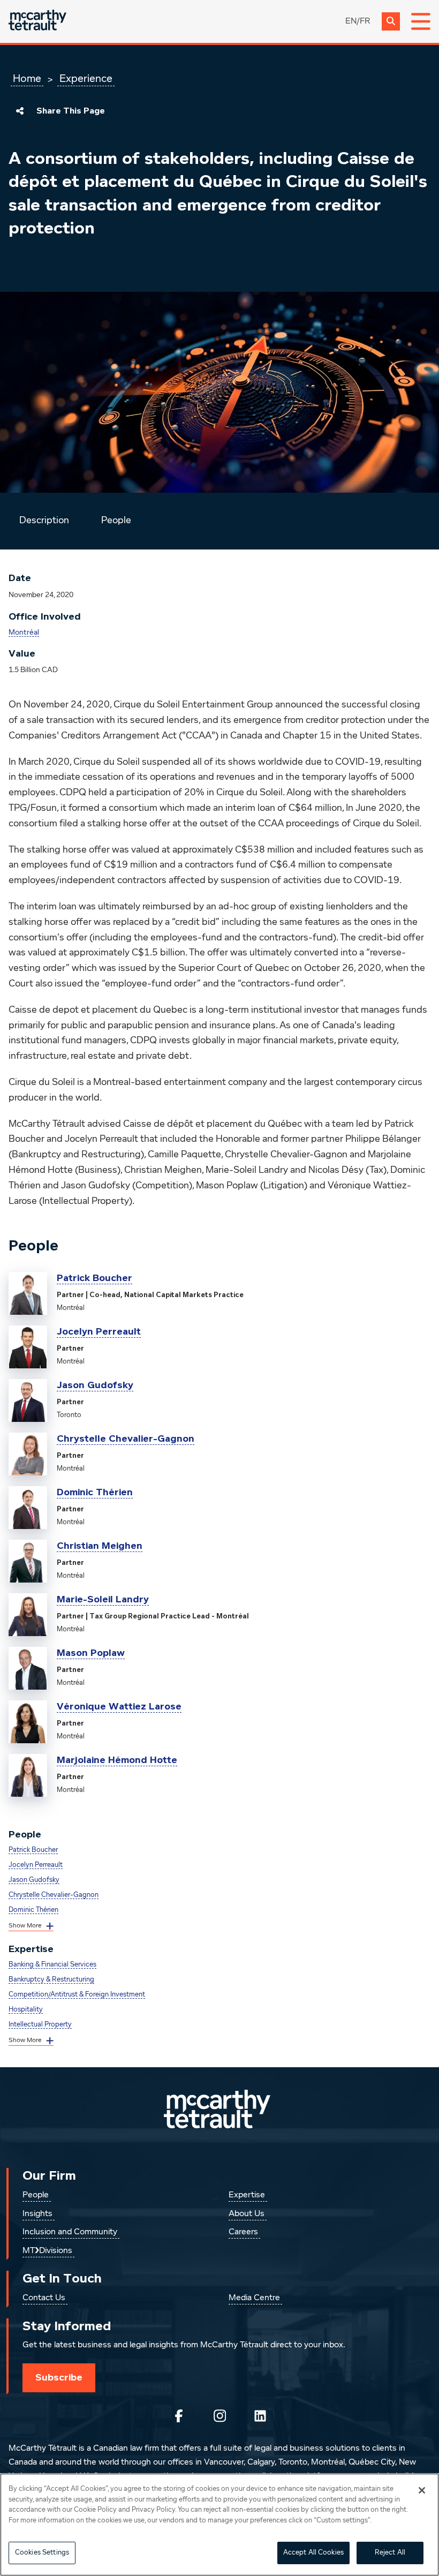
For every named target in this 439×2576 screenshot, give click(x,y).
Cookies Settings (42, 2553)
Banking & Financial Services (52, 1965)
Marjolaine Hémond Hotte (117, 1760)
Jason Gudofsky (95, 1385)
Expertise (247, 2195)
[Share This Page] (20, 111)
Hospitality (26, 2010)
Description (44, 521)
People (116, 521)
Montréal (24, 632)
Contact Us (44, 2298)
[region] (219, 2525)
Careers (243, 2232)
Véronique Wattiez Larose (119, 1706)
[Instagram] (219, 2416)
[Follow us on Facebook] (179, 2416)
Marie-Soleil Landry (103, 1599)
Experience (86, 79)
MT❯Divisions (47, 2251)
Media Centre (254, 2298)
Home (27, 79)
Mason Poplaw (91, 1653)
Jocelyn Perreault (99, 1331)
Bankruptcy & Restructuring (51, 1980)
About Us (247, 2214)
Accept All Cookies (313, 2553)
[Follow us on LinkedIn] (260, 2416)
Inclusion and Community (70, 2232)
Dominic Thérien (95, 1492)
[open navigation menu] (421, 21)
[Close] (422, 2490)
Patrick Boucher (94, 1278)
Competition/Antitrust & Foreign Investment (77, 1995)
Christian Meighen (100, 1546)
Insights (37, 2214)
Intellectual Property (40, 2025)
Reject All (390, 2553)
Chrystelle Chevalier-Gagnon (126, 1438)
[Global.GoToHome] (37, 21)
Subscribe (59, 2377)
